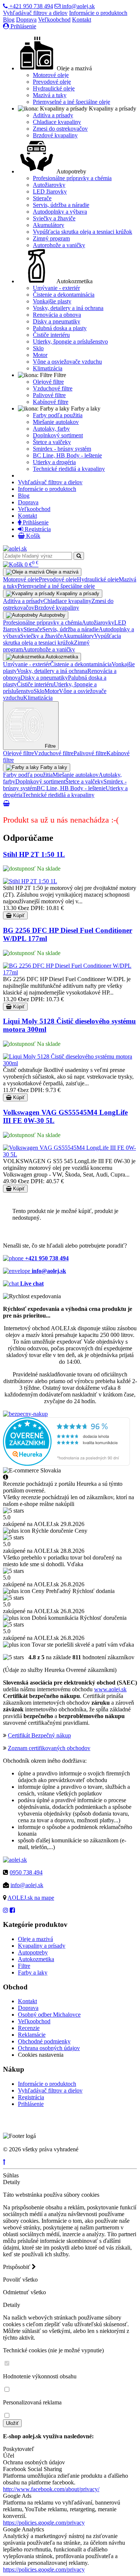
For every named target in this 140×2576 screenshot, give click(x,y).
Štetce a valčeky (52, 442)
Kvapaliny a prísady (42, 1946)
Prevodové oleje (52, 82)
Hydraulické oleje (54, 88)
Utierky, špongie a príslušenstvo (70, 341)
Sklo (38, 348)
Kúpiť (18, 915)
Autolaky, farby (51, 429)
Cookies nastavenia (41, 2055)
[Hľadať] (79, 556)
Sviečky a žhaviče (54, 218)
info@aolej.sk (78, 6)
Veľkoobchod (54, 20)
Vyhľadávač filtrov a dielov (35, 13)
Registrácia (37, 529)
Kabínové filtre (51, 402)
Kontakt (82, 20)
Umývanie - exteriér (56, 288)
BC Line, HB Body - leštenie (67, 455)
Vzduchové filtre (53, 388)
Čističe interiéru (51, 335)
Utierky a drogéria (54, 462)
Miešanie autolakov (56, 422)
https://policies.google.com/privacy (44, 2523)
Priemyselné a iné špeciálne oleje (71, 102)
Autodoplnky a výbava (60, 212)
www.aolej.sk (110, 1689)
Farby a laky (33, 1972)
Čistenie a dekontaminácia (64, 295)
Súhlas (11, 2175)
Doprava (26, 20)
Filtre (24, 1966)
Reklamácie (32, 2035)
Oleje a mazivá (35, 1939)
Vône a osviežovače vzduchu (67, 362)
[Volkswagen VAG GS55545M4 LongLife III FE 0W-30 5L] (70, 1154)
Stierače (42, 198)
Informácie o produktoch (98, 13)
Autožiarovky (49, 185)
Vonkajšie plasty (52, 301)
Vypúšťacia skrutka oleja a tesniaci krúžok (83, 232)
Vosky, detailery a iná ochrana (68, 308)
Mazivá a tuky (50, 95)
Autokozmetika (36, 1959)
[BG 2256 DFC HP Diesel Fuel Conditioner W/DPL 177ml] (70, 972)
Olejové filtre (48, 382)
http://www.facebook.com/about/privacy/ (51, 2489)
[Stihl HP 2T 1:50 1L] (30, 881)
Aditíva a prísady (53, 115)
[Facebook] (12, 1910)
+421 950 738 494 (30, 6)
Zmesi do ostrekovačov (60, 129)
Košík (32, 536)
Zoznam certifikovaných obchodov (49, 1748)
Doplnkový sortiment (58, 435)
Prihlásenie (23, 26)
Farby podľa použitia (58, 415)
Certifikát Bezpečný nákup (39, 1735)
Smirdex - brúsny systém (62, 449)
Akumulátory (49, 225)
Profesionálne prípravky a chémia (72, 178)
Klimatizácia (48, 368)
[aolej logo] (15, 548)
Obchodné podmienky (44, 2041)
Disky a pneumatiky (57, 321)
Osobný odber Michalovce (49, 2015)
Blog (9, 20)
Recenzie (29, 2028)
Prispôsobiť (17, 2267)
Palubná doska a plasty (60, 328)
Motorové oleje (51, 75)
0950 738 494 (26, 1872)
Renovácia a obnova (57, 315)
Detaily (12, 2182)
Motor (40, 355)
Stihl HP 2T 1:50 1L (34, 854)
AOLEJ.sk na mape (31, 1898)
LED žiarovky (50, 191)
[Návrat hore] (4, 2162)
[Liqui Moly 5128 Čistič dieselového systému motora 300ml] (70, 1063)
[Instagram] (6, 1910)
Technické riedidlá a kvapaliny (69, 469)
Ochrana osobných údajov (49, 2048)
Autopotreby (33, 1952)
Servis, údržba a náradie (61, 205)
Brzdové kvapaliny (55, 135)
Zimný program (51, 238)
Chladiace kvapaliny (57, 122)
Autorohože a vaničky (59, 245)
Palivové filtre (49, 395)
